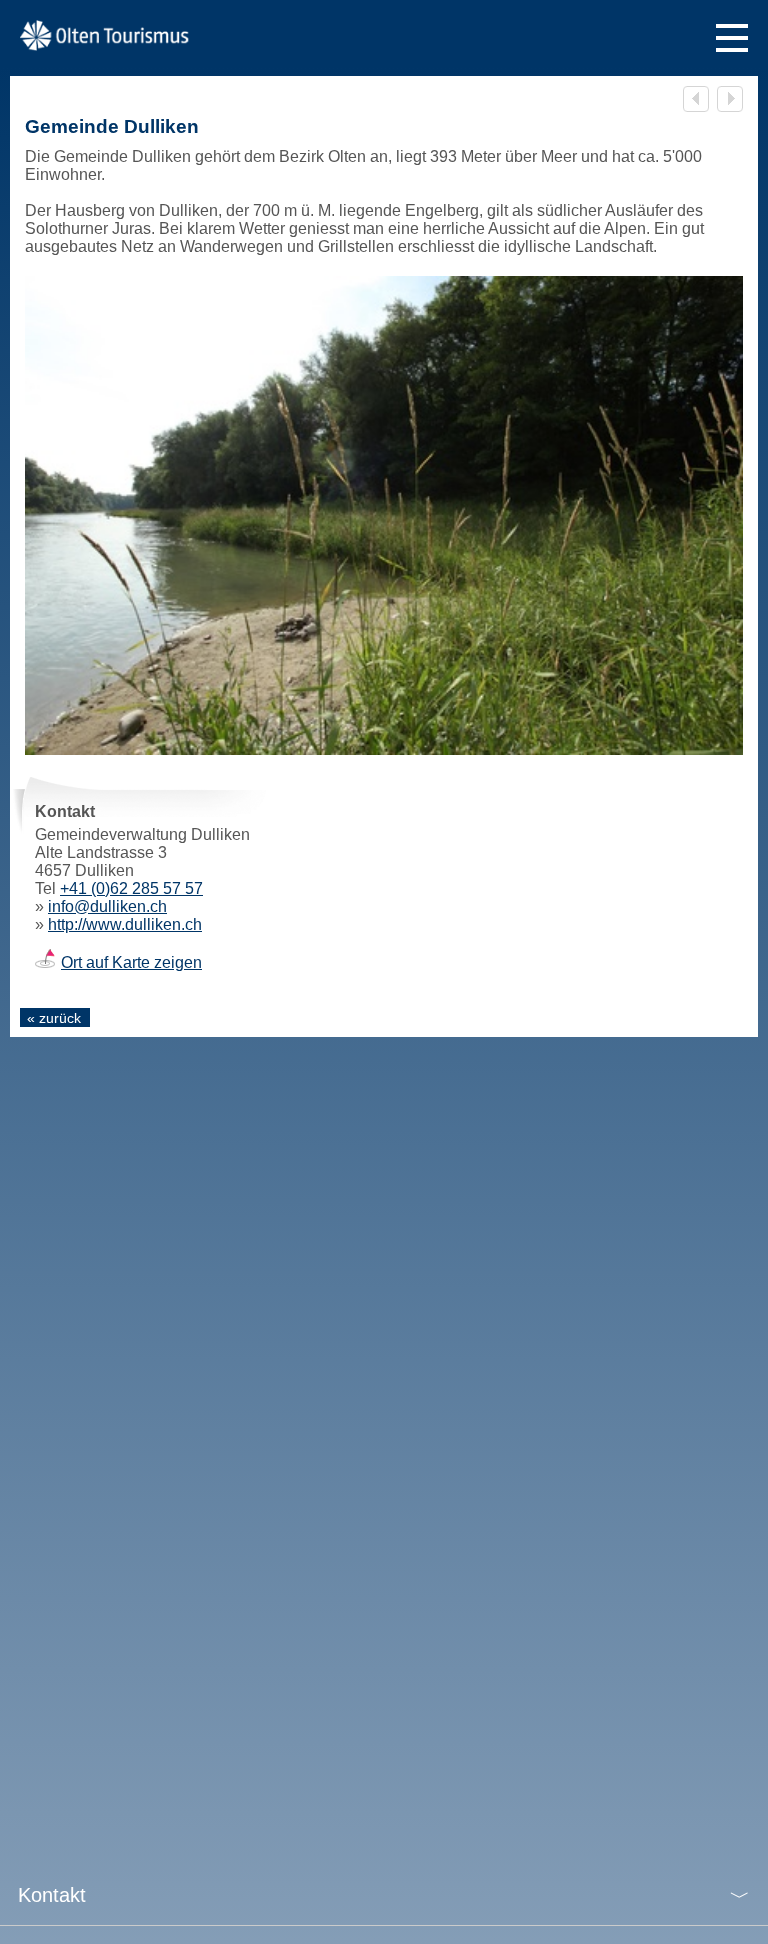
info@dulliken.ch (107, 906)
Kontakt (52, 1895)
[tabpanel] (384, 515)
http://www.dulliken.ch (125, 924)
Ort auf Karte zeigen (131, 962)
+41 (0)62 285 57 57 (131, 888)
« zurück (54, 1018)
